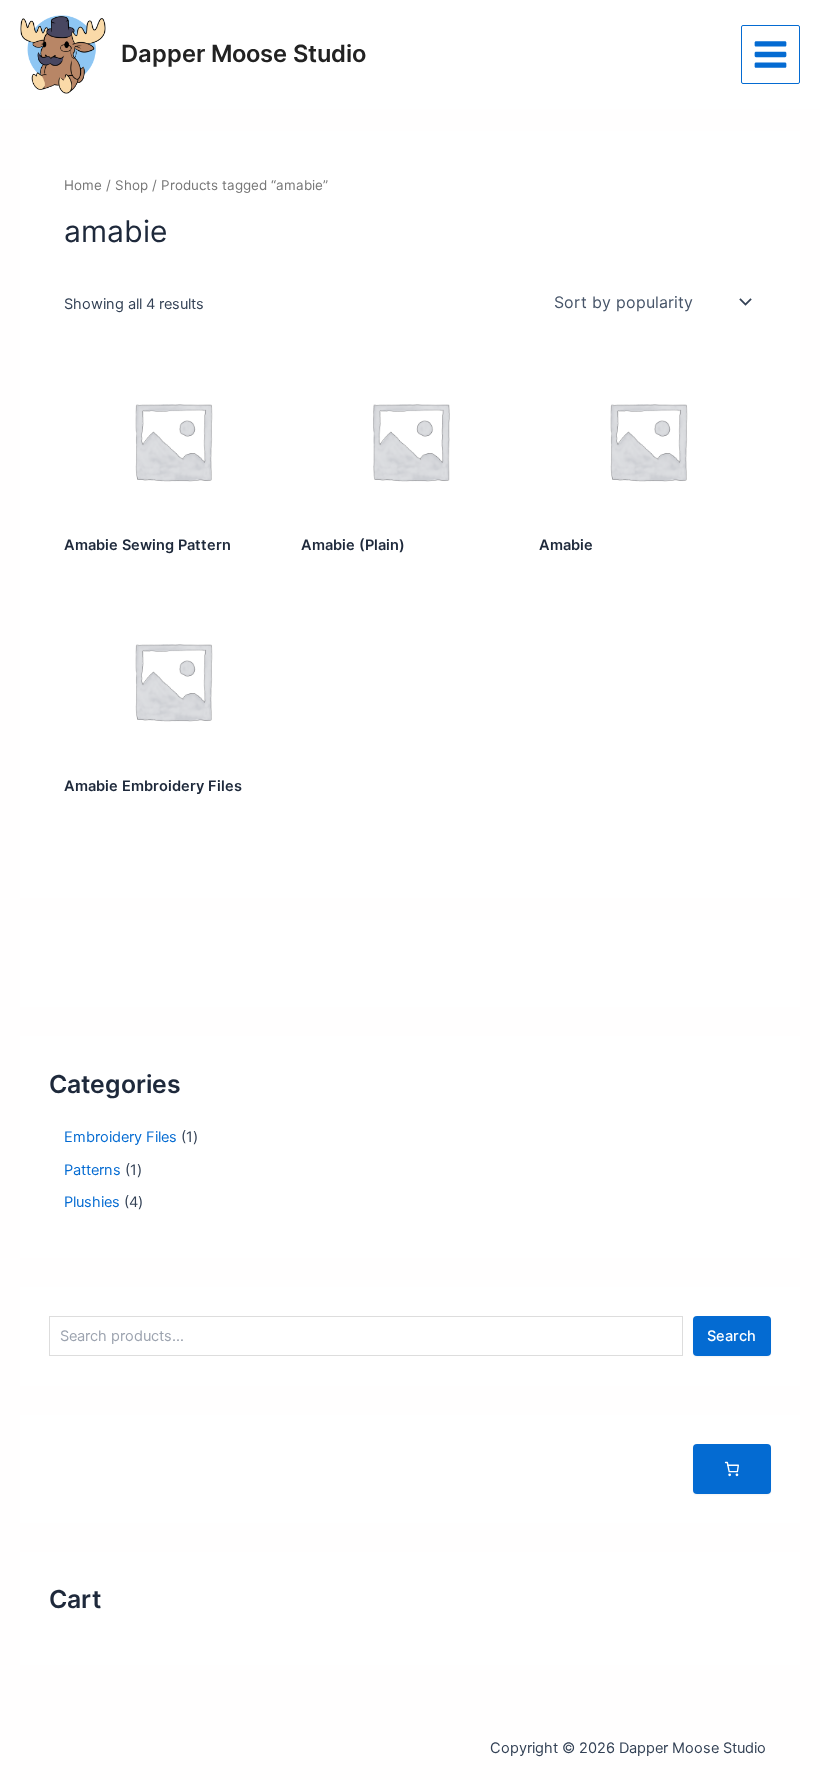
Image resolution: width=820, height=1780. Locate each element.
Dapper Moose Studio (243, 53)
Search (731, 1336)
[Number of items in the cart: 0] (732, 1469)
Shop (131, 185)
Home (83, 185)
